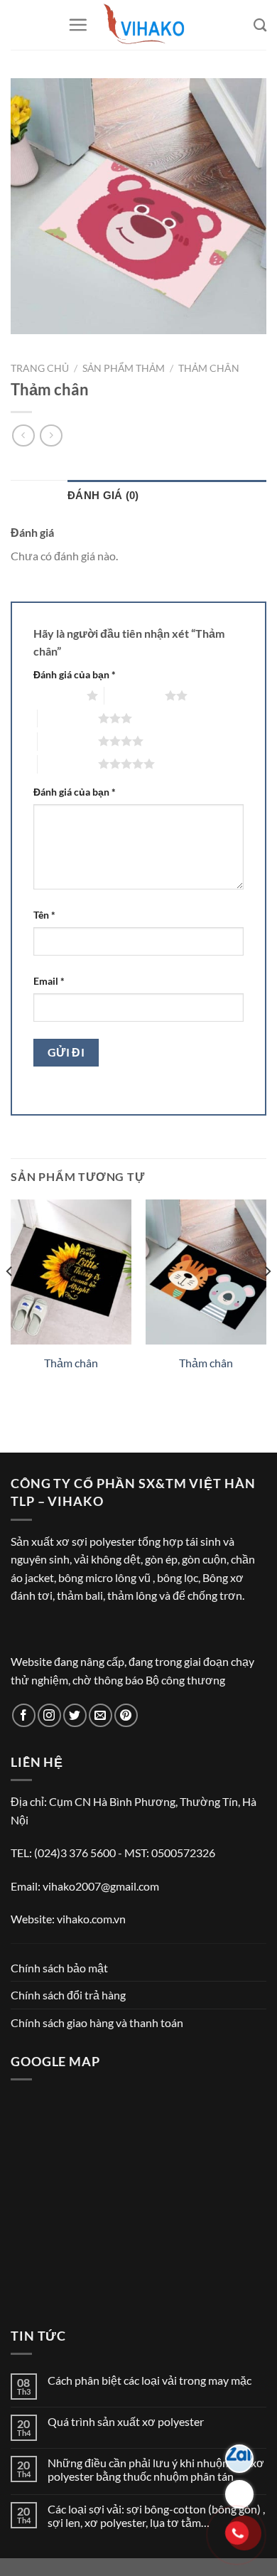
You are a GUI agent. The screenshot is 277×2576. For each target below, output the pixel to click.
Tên (44, 915)
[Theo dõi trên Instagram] (49, 1715)
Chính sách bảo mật (59, 1968)
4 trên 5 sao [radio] (68, 741)
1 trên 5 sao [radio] (56, 695)
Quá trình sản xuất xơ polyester (126, 2421)
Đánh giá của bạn (75, 674)
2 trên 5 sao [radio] (135, 695)
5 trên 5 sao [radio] (68, 764)
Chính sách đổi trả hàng (68, 1995)
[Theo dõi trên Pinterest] (126, 1715)
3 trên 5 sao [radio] (68, 718)
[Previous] (10, 1300)
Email (49, 981)
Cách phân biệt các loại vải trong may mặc (150, 2380)
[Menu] (78, 25)
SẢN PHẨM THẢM (124, 368)
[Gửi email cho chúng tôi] (101, 1715)
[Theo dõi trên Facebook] (24, 1715)
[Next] (267, 1300)
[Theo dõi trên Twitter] (75, 1715)
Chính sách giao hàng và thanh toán (97, 2022)
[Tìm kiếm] (260, 25)
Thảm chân (209, 368)
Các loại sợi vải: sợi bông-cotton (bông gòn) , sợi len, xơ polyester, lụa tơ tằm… (156, 2516)
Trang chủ (40, 368)
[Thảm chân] (71, 1272)
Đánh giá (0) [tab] (103, 495)
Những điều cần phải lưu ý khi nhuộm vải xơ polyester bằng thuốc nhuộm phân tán (156, 2469)
